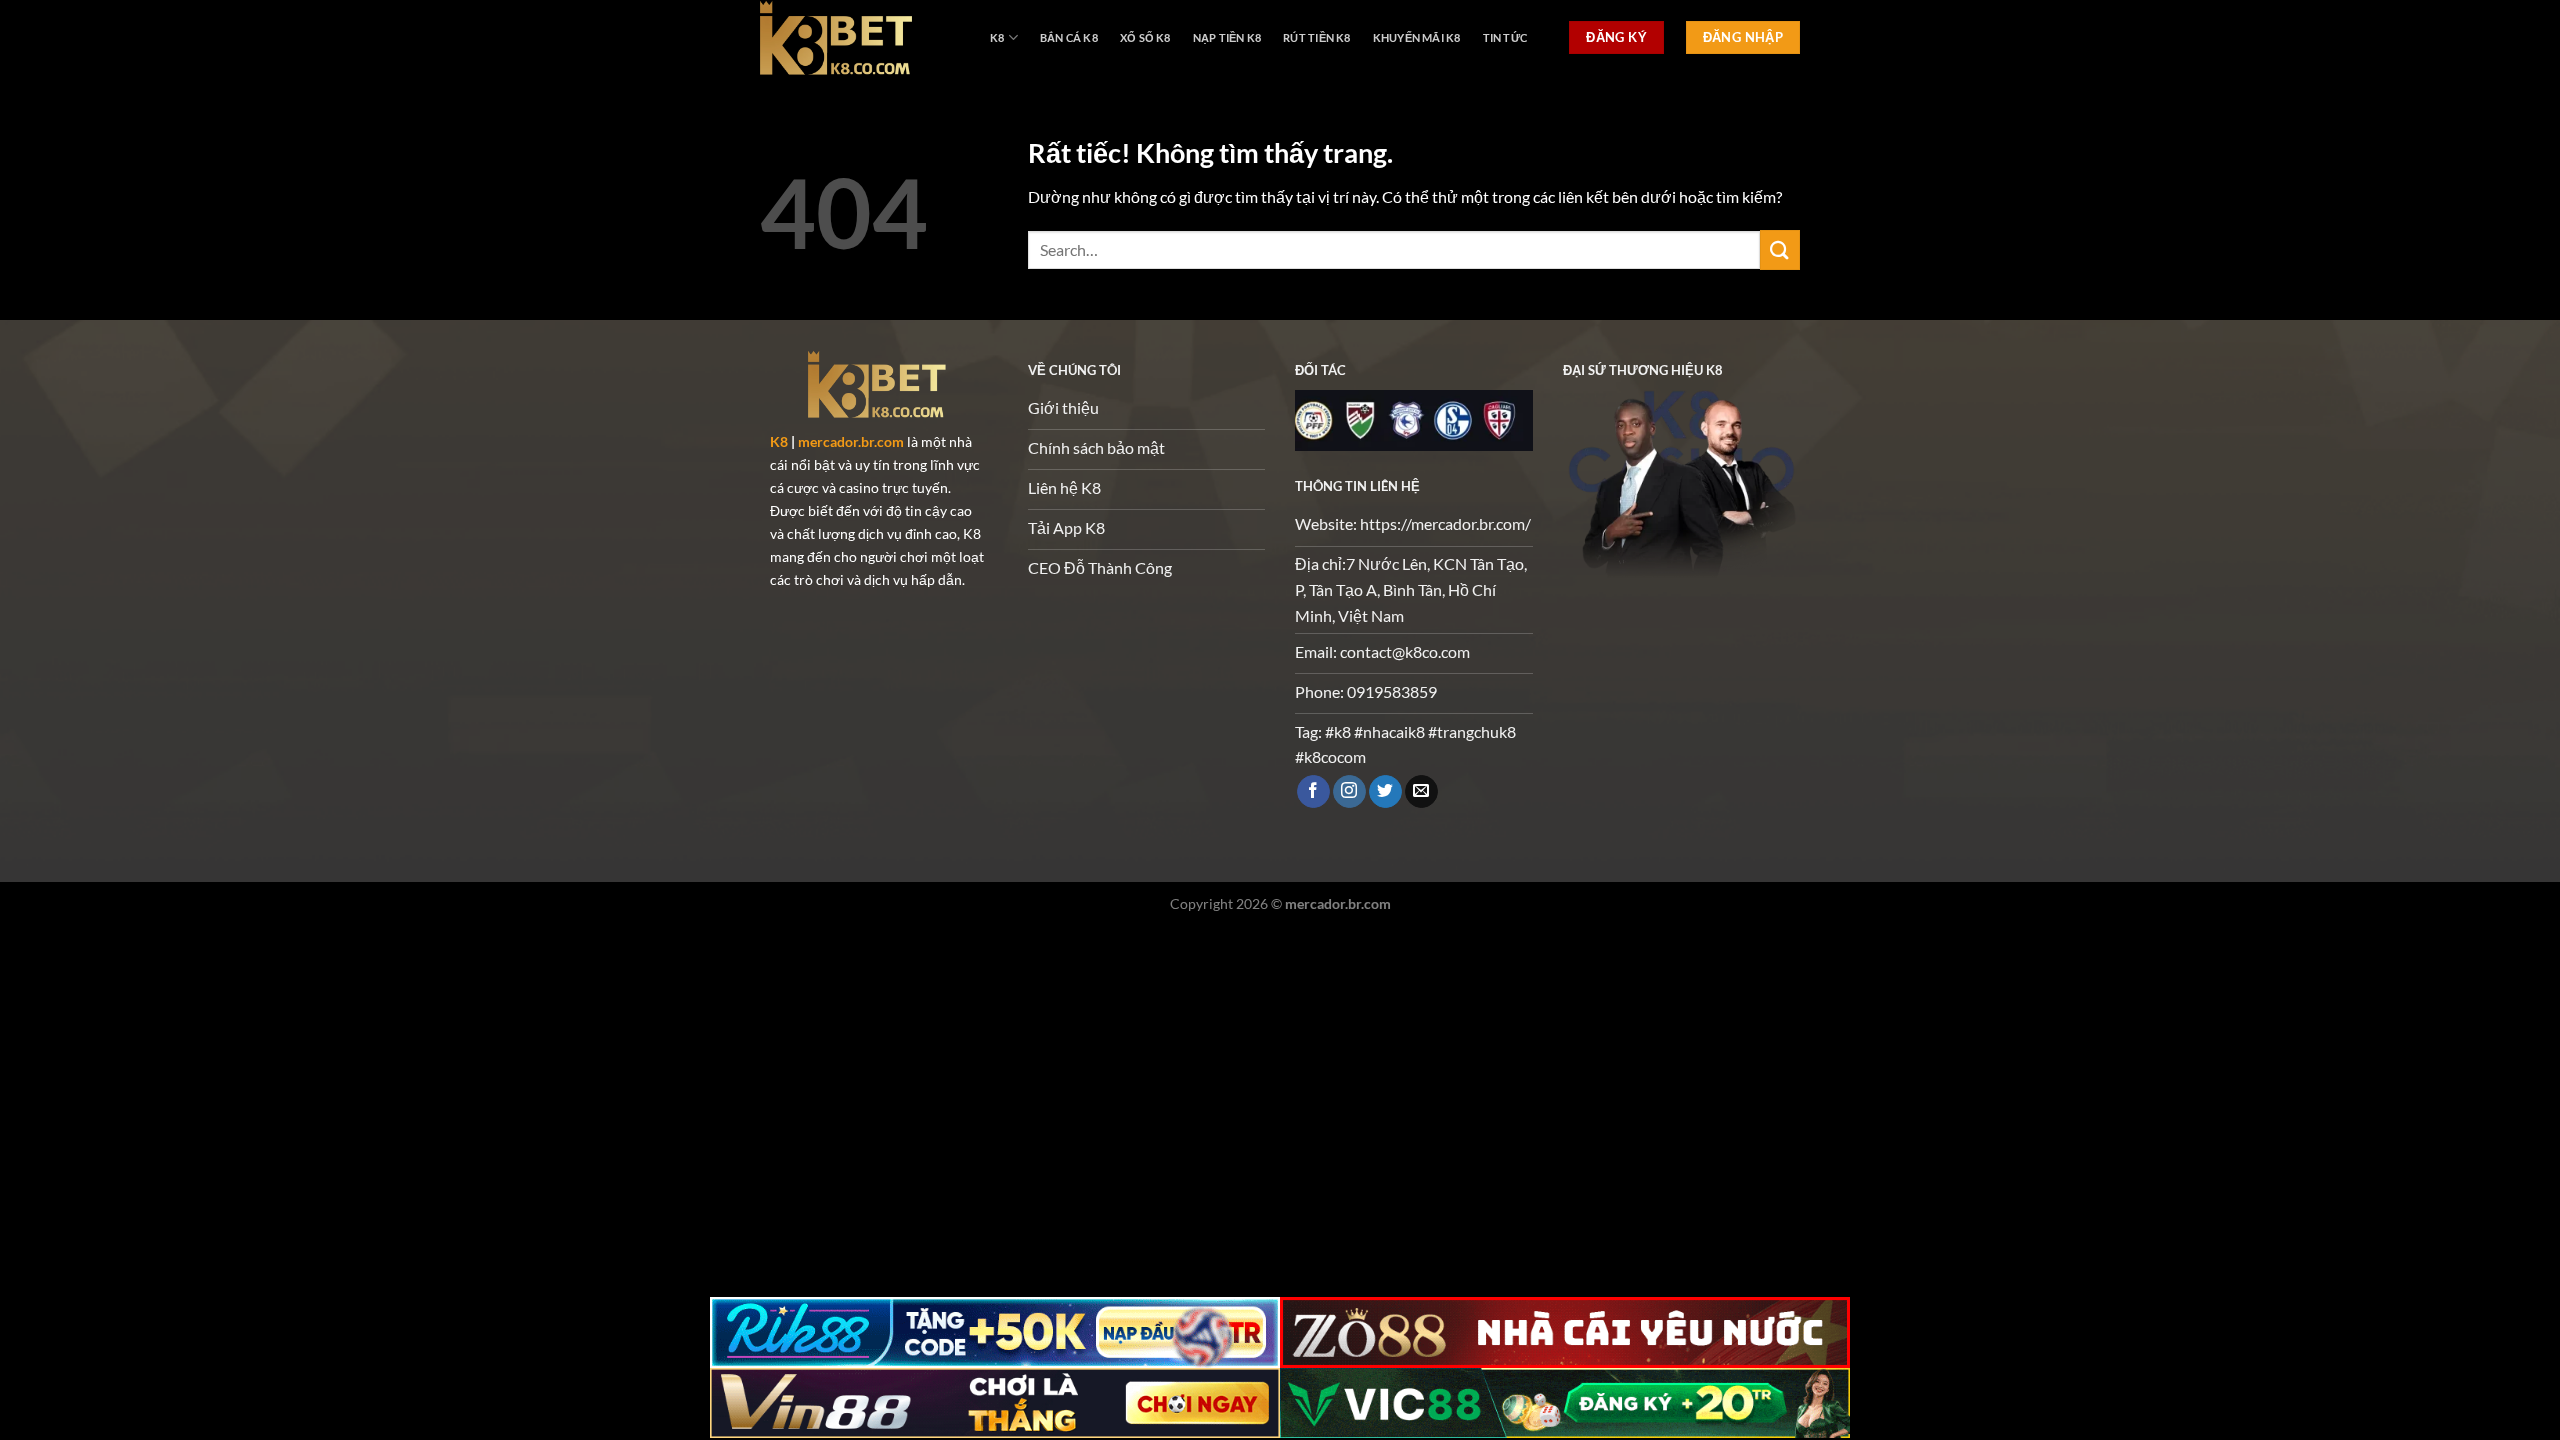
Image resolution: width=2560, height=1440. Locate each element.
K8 (997, 37)
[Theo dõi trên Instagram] (1349, 792)
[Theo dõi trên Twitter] (1385, 792)
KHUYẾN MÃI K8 (1417, 37)
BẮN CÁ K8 (1069, 37)
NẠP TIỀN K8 (1227, 37)
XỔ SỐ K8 (1145, 37)
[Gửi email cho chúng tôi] (1421, 792)
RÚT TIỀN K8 (1316, 37)
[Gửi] (1780, 249)
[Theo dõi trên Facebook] (1313, 792)
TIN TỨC (1505, 37)
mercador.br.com (851, 441)
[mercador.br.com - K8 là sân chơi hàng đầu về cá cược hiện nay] (860, 37)
